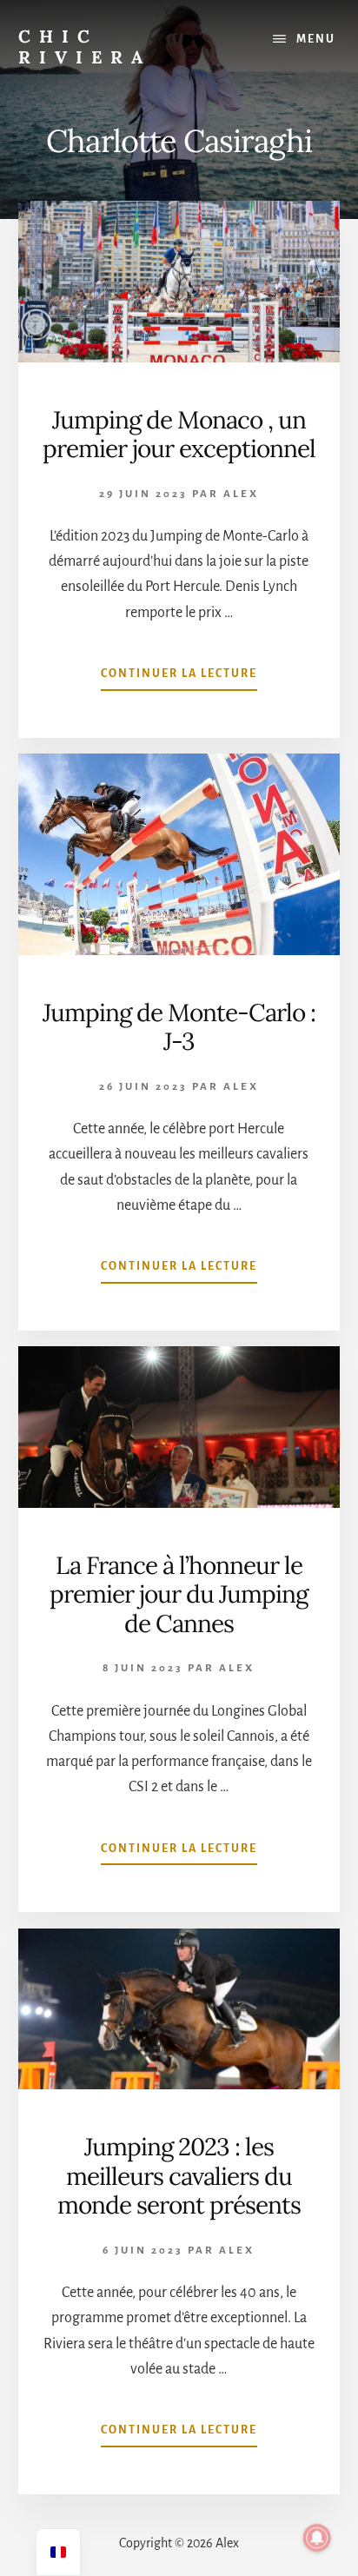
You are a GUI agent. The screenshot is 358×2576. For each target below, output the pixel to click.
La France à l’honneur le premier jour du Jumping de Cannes (179, 1594)
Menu (316, 39)
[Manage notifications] (317, 2538)
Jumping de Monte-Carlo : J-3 (179, 1027)
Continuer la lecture (179, 679)
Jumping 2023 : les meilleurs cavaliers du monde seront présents (179, 2176)
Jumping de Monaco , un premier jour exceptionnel (179, 435)
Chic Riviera (85, 46)
